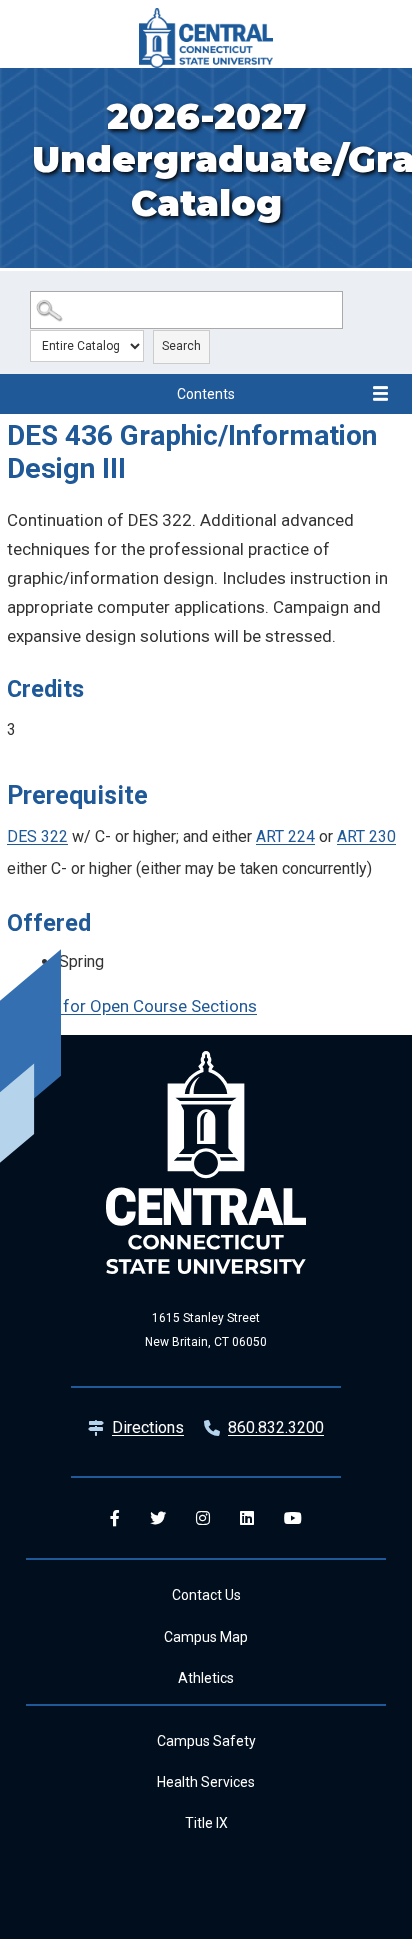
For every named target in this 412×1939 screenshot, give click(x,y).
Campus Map (206, 1637)
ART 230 (366, 836)
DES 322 (37, 836)
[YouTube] (293, 1518)
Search (181, 346)
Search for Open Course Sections (132, 1006)
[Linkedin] (247, 1518)
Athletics (206, 1678)
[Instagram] (203, 1518)
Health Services (206, 1782)
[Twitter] (158, 1518)
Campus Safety (206, 1741)
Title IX (206, 1823)
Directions (148, 1427)
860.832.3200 (276, 1427)
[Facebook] (115, 1518)
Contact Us (206, 1595)
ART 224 (285, 836)
